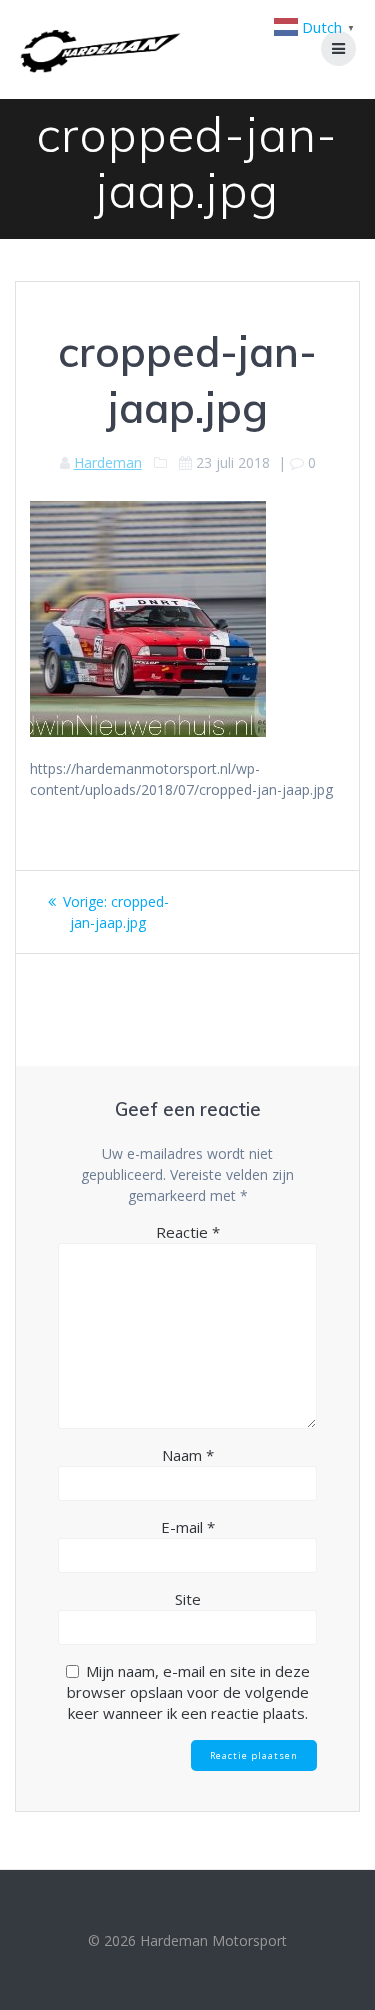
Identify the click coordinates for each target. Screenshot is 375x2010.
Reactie (188, 1232)
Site (188, 1599)
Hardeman (108, 462)
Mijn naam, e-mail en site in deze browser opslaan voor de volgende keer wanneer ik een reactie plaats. (188, 1692)
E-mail (188, 1527)
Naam (188, 1455)
